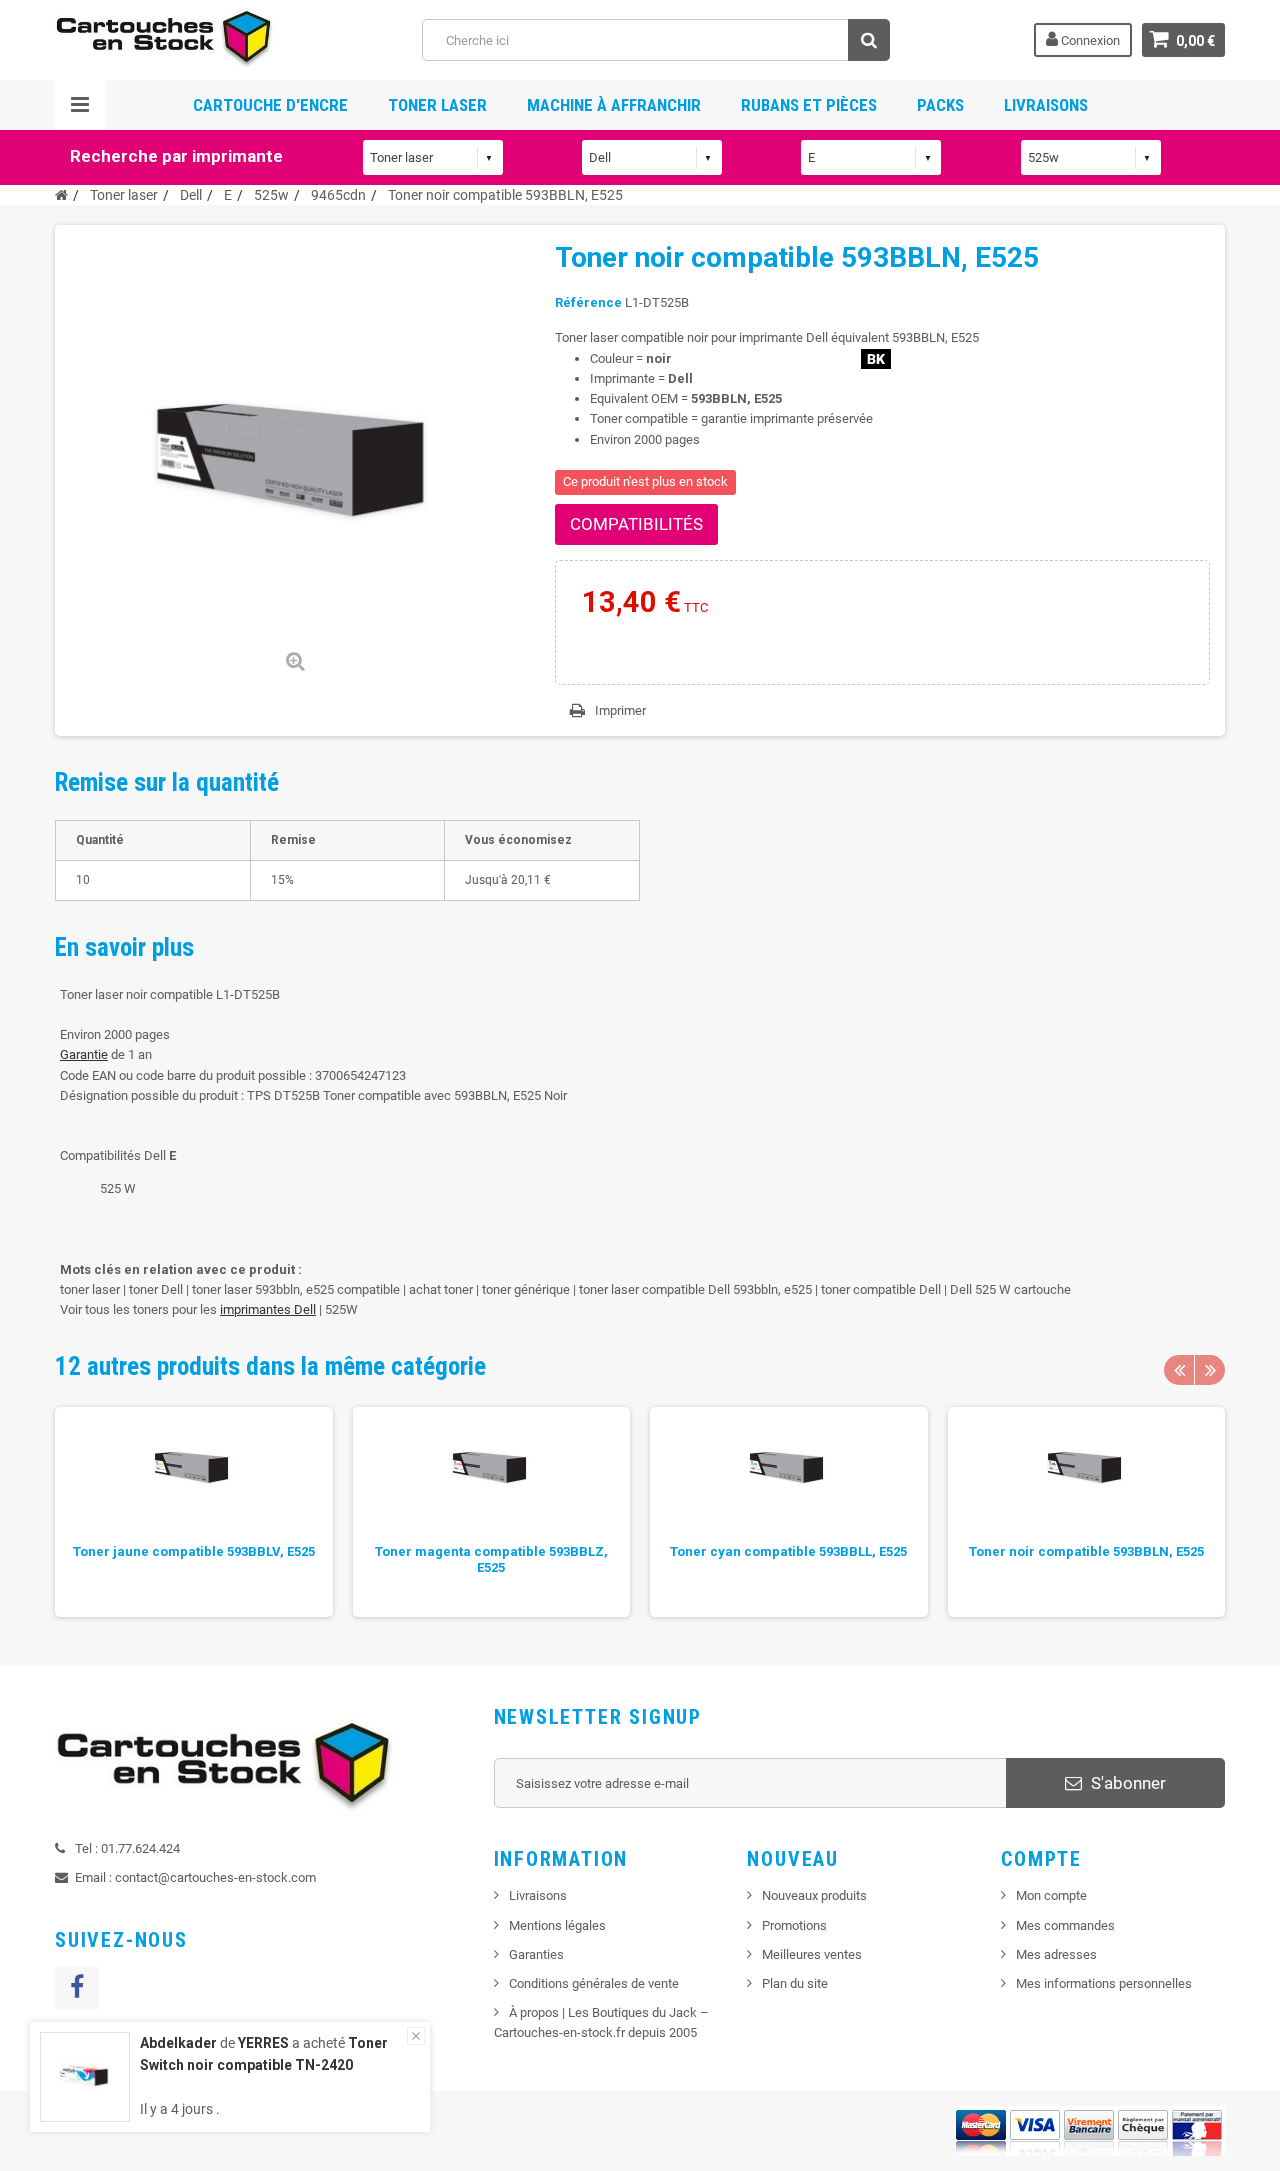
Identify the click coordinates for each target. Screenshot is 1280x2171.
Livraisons (1046, 105)
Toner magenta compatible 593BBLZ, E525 (491, 1559)
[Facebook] (77, 1988)
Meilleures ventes (812, 1954)
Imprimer (620, 710)
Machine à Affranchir (614, 105)
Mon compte (1051, 1895)
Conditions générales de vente (594, 1983)
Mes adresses (1056, 1954)
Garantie (84, 1054)
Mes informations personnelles (1104, 1983)
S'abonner (1126, 1783)
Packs (940, 105)
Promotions (794, 1925)
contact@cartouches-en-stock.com (215, 1877)
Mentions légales (557, 1925)
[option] (194, 1512)
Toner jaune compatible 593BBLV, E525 (194, 1551)
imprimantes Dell (268, 1309)
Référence (588, 302)
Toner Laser (437, 105)
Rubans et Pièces (809, 105)
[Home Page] (61, 195)
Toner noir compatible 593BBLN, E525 (1086, 1551)
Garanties (536, 1954)
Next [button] (1210, 1370)
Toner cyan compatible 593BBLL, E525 (788, 1551)
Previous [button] (1179, 1370)
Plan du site (795, 1983)
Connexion (1089, 40)
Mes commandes (1065, 1925)
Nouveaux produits (814, 1895)
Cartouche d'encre (270, 105)
